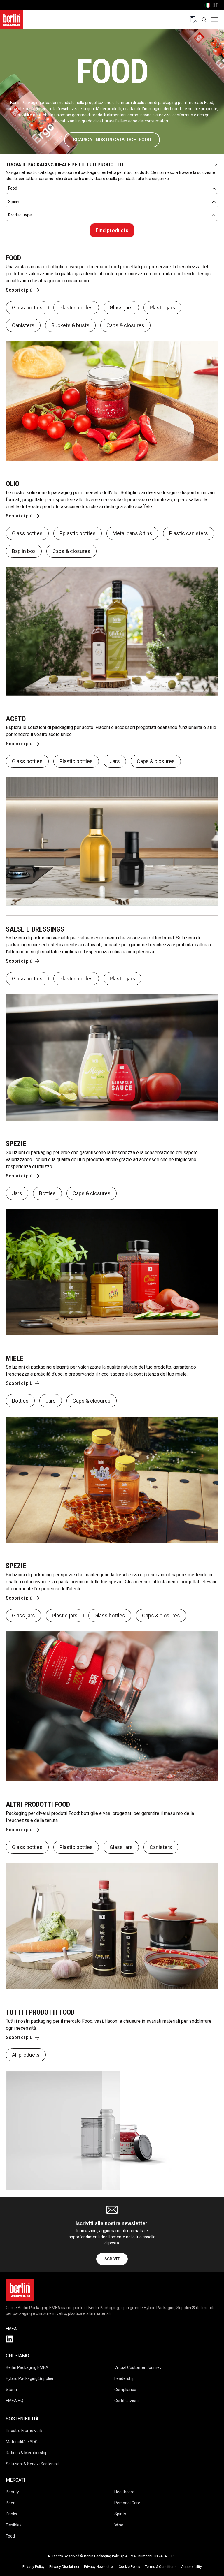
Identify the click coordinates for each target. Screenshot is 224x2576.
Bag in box (24, 551)
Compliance (125, 2390)
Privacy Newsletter (99, 2567)
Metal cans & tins (132, 533)
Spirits (120, 2514)
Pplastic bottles (78, 533)
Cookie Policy (129, 2567)
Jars (115, 761)
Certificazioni (126, 2401)
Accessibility (191, 2567)
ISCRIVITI (112, 2259)
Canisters (23, 325)
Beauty (12, 2492)
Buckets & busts (70, 325)
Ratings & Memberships (28, 2453)
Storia (11, 2390)
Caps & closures (125, 325)
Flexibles (14, 2525)
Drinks (12, 2514)
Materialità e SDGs (23, 2442)
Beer (10, 2503)
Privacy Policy (34, 2567)
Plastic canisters (189, 533)
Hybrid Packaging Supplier (30, 2378)
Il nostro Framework (24, 2431)
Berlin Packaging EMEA (27, 2367)
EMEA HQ (15, 2401)
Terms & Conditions (161, 2567)
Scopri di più (19, 290)
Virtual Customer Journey (138, 2367)
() (211, 5)
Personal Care (127, 2503)
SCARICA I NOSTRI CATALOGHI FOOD (112, 140)
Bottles (47, 1193)
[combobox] (112, 189)
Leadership (125, 2378)
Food (10, 2536)
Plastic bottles (76, 308)
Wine (119, 2525)
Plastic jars (162, 308)
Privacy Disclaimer (64, 2567)
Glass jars (121, 308)
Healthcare (124, 2492)
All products (26, 2055)
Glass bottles (27, 308)
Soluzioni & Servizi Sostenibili (33, 2464)
